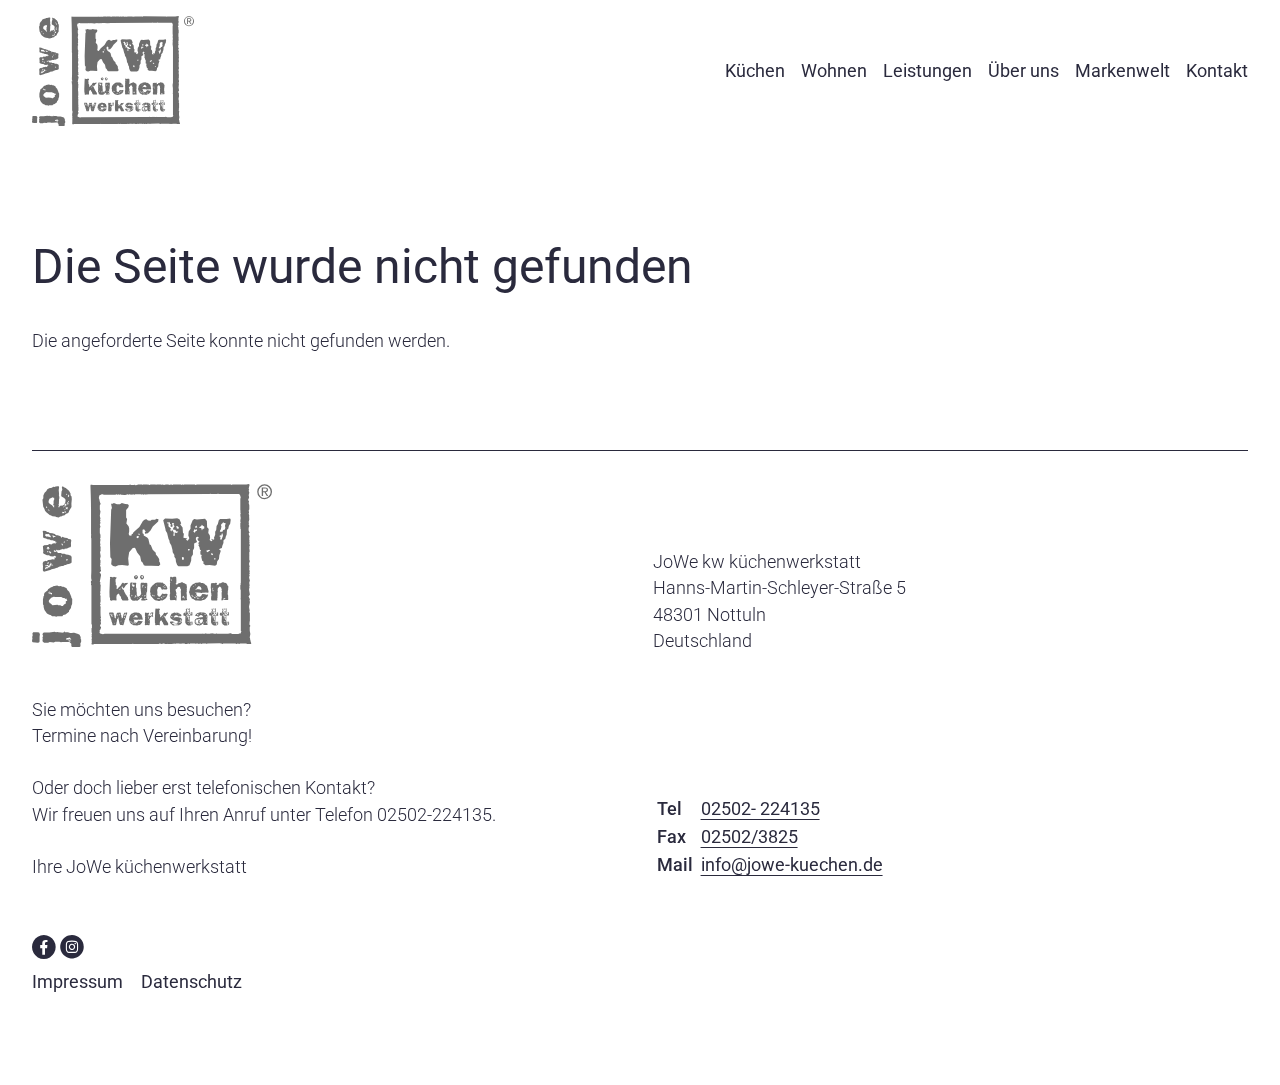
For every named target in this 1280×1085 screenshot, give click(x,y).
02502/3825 (749, 836)
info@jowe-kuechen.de (792, 864)
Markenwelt (1122, 70)
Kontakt (1217, 70)
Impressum (77, 981)
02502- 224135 (760, 808)
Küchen (755, 70)
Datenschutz (191, 981)
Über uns (1023, 70)
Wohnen (834, 70)
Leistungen (927, 70)
